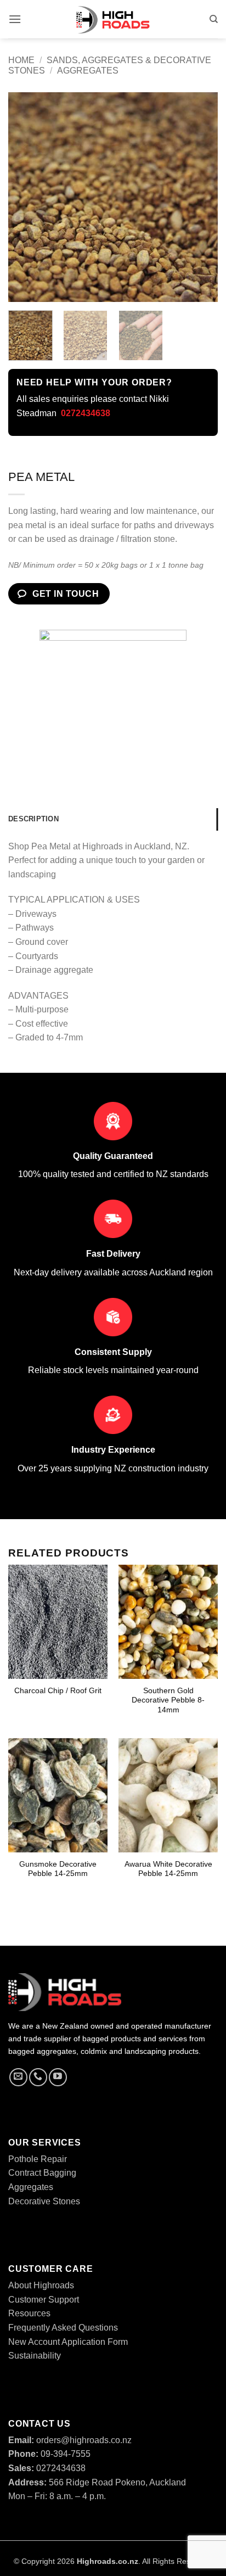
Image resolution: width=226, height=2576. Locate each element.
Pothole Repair (38, 2159)
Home (21, 60)
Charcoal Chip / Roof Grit (58, 1691)
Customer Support (44, 2300)
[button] (15, 19)
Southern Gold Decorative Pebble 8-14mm (168, 1700)
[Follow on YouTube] (58, 2077)
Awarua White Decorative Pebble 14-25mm (168, 1869)
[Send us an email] (18, 2077)
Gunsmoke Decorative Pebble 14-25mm (58, 1869)
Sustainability (35, 2356)
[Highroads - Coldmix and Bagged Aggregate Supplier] (113, 19)
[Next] (200, 197)
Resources (29, 2313)
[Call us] (38, 2077)
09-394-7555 (49, 2454)
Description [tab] (33, 819)
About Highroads (41, 2285)
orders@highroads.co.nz (70, 2440)
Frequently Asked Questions (63, 2328)
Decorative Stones (44, 2201)
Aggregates (88, 71)
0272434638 (47, 2468)
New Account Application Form (68, 2342)
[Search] (214, 19)
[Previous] (26, 197)
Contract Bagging (42, 2173)
